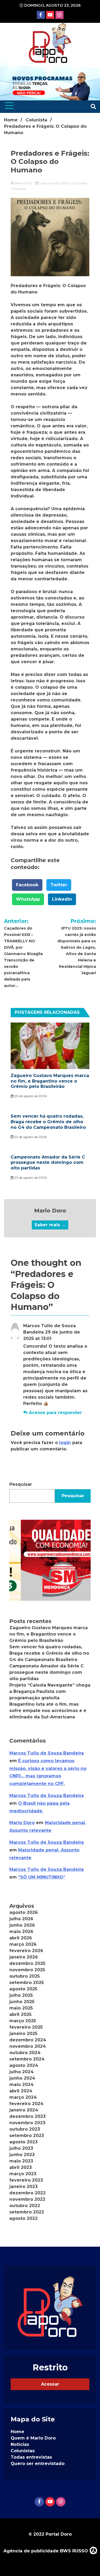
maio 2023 (21, 2161)
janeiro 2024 (24, 2110)
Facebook (27, 885)
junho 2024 (22, 2078)
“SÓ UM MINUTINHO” (42, 1877)
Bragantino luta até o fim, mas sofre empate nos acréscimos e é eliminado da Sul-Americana (48, 1711)
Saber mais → (50, 1225)
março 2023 (23, 2174)
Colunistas (23, 2451)
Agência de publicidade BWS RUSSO (46, 2551)
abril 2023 (21, 2167)
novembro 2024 (28, 2046)
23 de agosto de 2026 (30, 1096)
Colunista (80, 183)
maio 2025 (21, 2008)
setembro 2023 (27, 2136)
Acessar (50, 2384)
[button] (50, 1560)
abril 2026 (21, 1938)
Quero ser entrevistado (38, 2464)
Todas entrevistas (31, 2457)
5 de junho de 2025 (53, 183)
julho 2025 (21, 1995)
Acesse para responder (55, 1413)
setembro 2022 (27, 2212)
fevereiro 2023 (26, 2180)
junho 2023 (22, 2155)
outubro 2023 (25, 2129)
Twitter (59, 885)
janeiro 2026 (24, 1957)
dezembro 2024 (28, 2040)
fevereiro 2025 (26, 2027)
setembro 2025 (27, 1983)
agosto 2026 (24, 1912)
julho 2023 (21, 2148)
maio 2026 (21, 1932)
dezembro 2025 (27, 1963)
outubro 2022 (25, 2206)
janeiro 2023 (23, 2187)
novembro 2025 (27, 1970)
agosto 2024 (24, 2065)
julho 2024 (21, 2072)
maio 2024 (21, 2085)
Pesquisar (21, 1484)
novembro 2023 (27, 2123)
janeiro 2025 (23, 2034)
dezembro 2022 (27, 2193)
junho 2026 (22, 1925)
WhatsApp (28, 899)
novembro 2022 (27, 2199)
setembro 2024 (27, 2059)
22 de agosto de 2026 (30, 1137)
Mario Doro (23, 183)
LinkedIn (62, 899)
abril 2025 (20, 2014)
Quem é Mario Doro (33, 2438)
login (65, 1443)
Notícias (20, 2444)
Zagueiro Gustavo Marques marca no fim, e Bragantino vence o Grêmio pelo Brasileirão (50, 1081)
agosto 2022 (23, 2218)
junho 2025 (22, 2002)
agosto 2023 (23, 2142)
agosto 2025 (23, 1989)
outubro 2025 (25, 1976)
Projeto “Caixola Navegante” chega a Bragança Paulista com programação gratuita (50, 1691)
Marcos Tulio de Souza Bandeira (47, 1753)
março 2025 (23, 2021)
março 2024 (23, 2097)
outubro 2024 (25, 2053)
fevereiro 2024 (26, 2104)
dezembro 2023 (27, 2116)
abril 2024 (21, 2091)
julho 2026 (21, 1919)
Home (17, 2432)
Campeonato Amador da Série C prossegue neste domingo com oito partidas (48, 1163)
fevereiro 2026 (26, 1951)
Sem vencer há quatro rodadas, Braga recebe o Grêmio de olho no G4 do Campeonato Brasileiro (48, 1122)
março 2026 (23, 1944)
